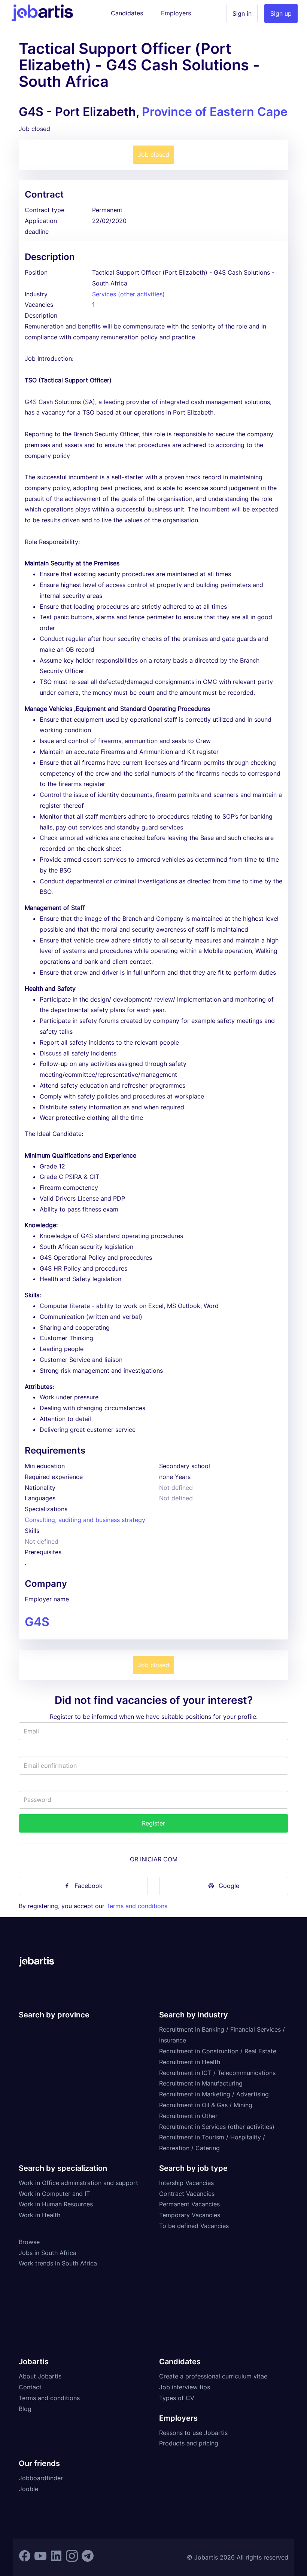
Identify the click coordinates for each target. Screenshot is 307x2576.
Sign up (281, 13)
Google (229, 1886)
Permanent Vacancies (189, 2204)
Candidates (127, 13)
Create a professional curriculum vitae (213, 2376)
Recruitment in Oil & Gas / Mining (206, 2105)
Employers (176, 13)
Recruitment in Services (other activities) (217, 2127)
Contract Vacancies (187, 2194)
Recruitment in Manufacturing (201, 2083)
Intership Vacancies (186, 2183)
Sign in (242, 13)
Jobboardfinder (41, 2478)
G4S (37, 1622)
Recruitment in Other (188, 2116)
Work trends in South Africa (58, 2263)
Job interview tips (185, 2387)
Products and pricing (189, 2443)
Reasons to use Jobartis (193, 2433)
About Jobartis (40, 2376)
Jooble (28, 2489)
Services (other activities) (128, 294)
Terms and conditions (137, 1906)
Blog (25, 2409)
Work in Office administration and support (78, 2183)
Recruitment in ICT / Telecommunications (217, 2073)
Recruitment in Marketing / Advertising (214, 2094)
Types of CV (177, 2398)
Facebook (89, 1886)
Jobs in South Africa (48, 2253)
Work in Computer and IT (54, 2194)
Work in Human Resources (56, 2204)
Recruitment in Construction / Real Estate (218, 2051)
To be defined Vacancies (194, 2226)
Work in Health (39, 2215)
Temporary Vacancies (190, 2215)
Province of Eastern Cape (215, 112)
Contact (30, 2387)
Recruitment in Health (190, 2062)
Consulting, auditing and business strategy (85, 1520)
